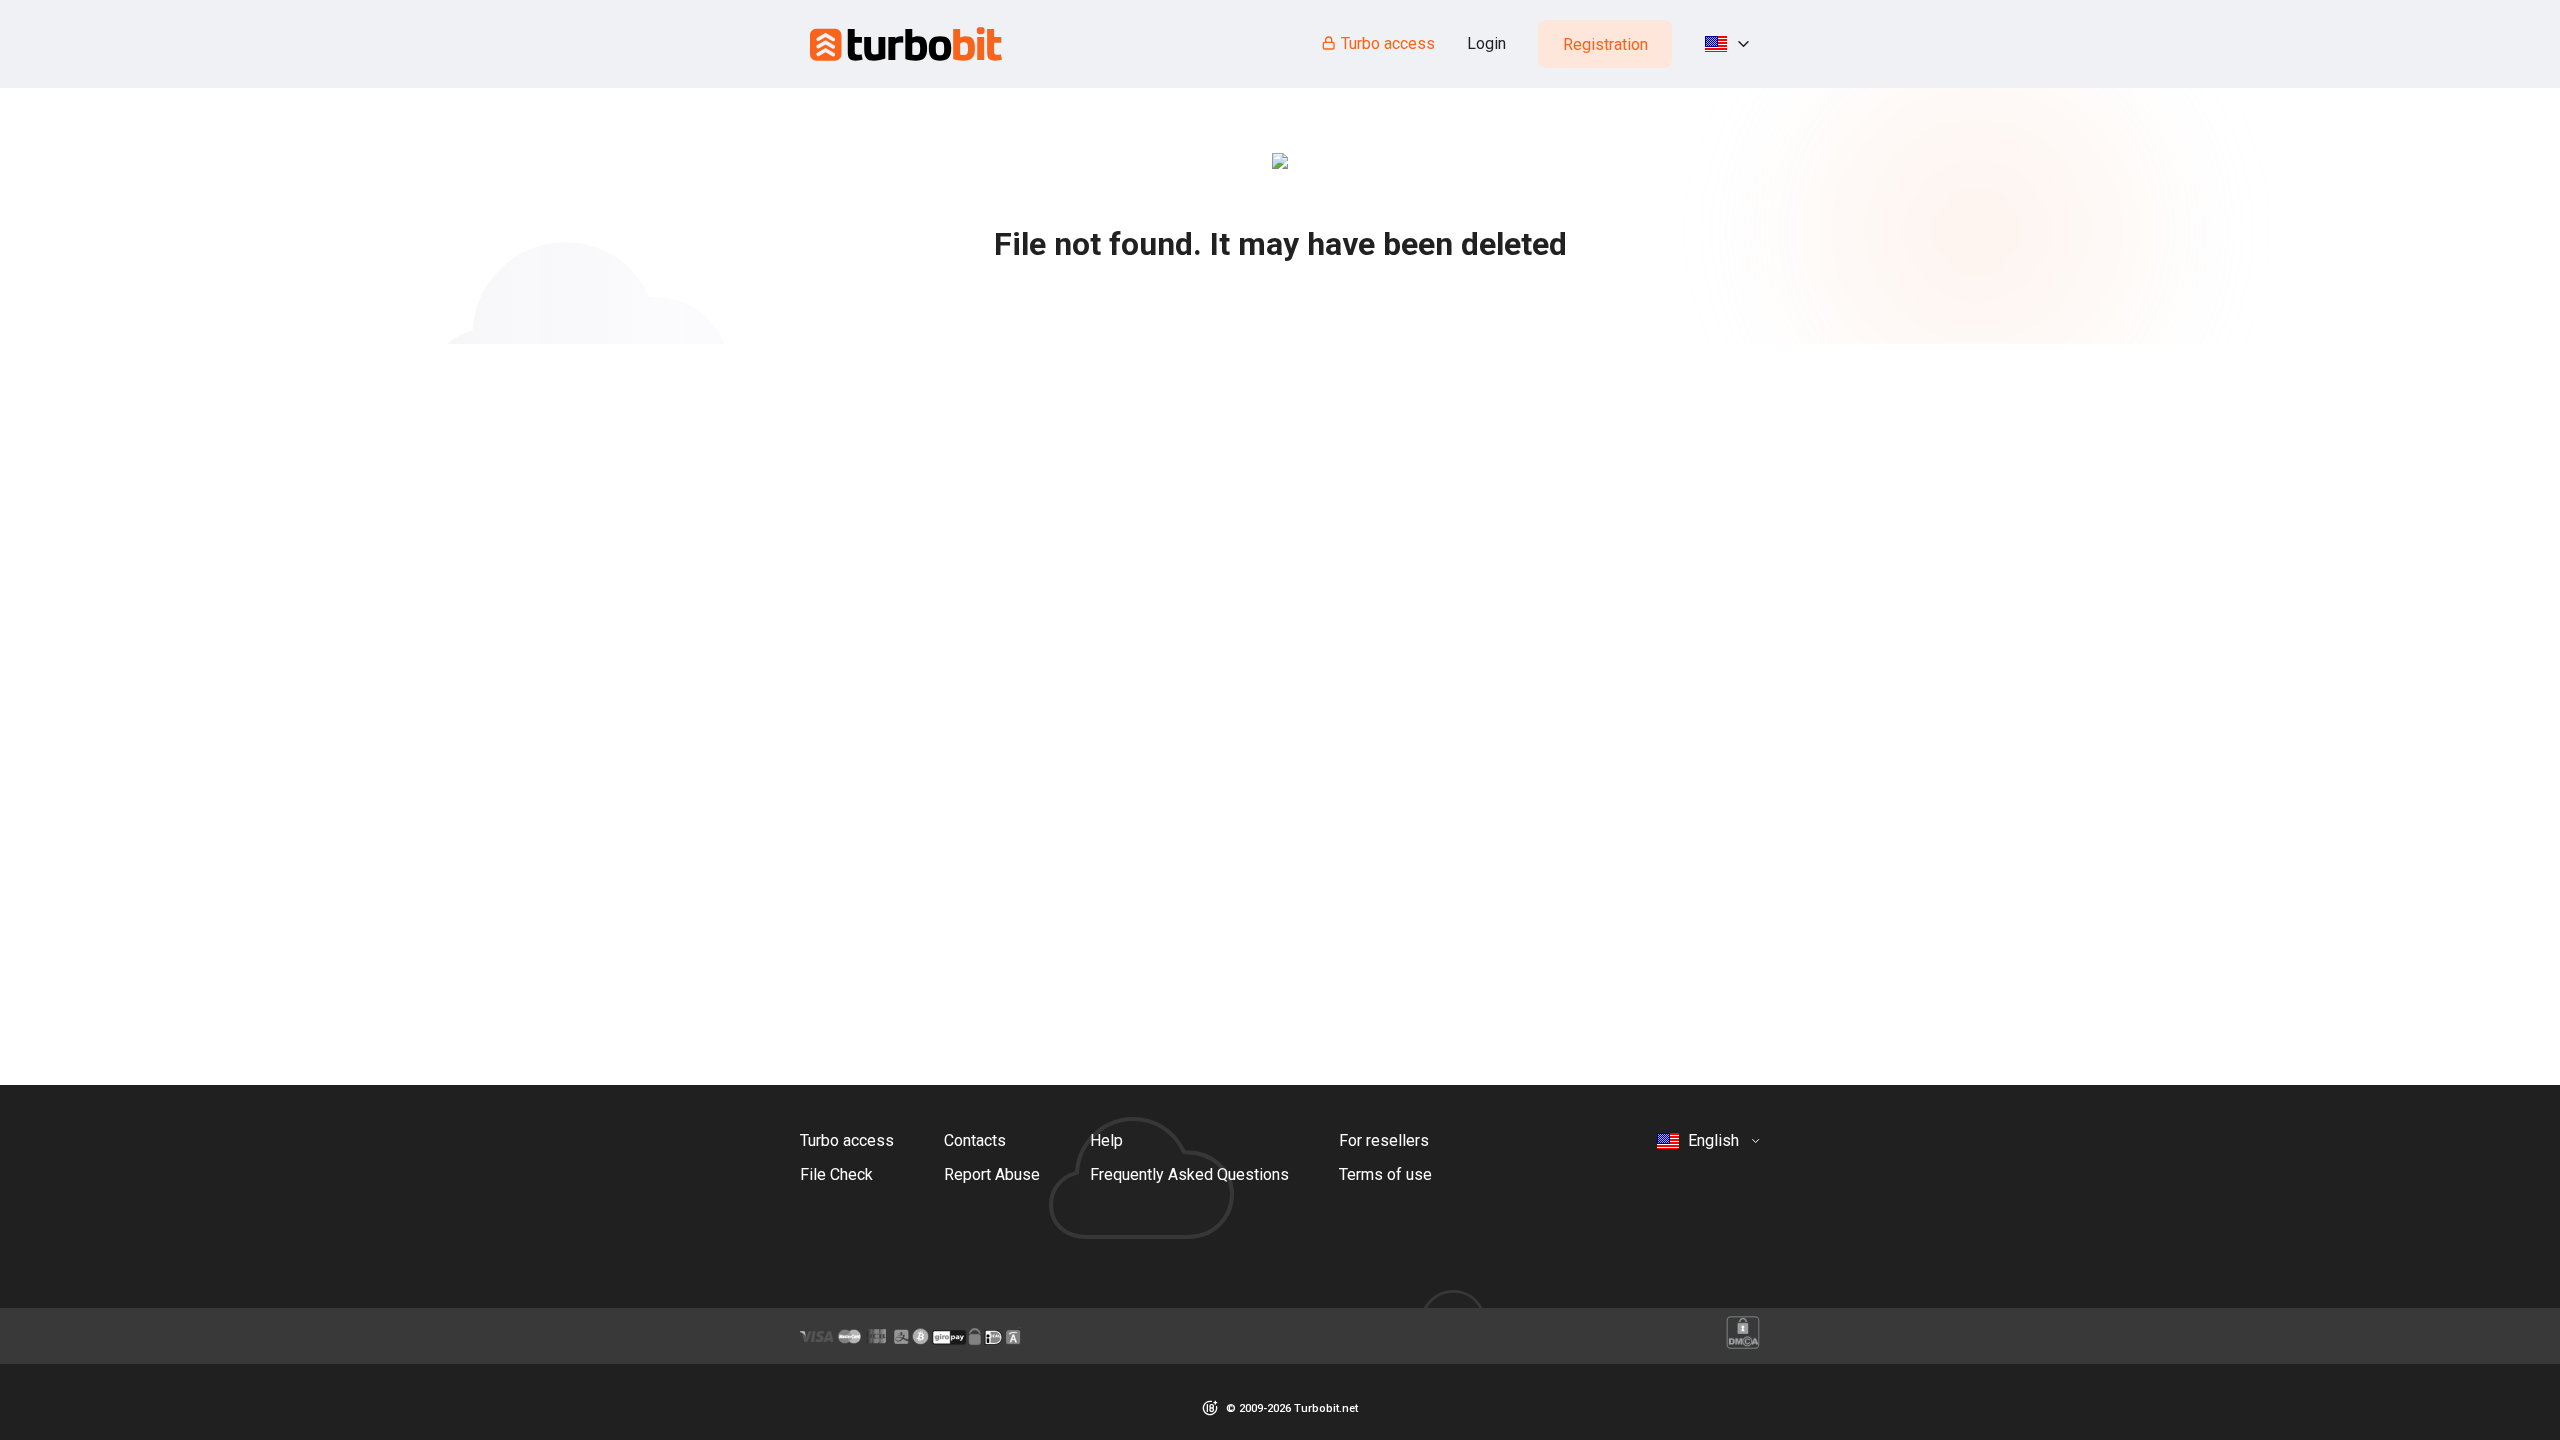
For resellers (1384, 1140)
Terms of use (1385, 1174)
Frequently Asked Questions (1189, 1174)
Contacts (975, 1140)
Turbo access (1388, 43)
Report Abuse (992, 1174)
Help (1106, 1140)
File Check (836, 1174)
